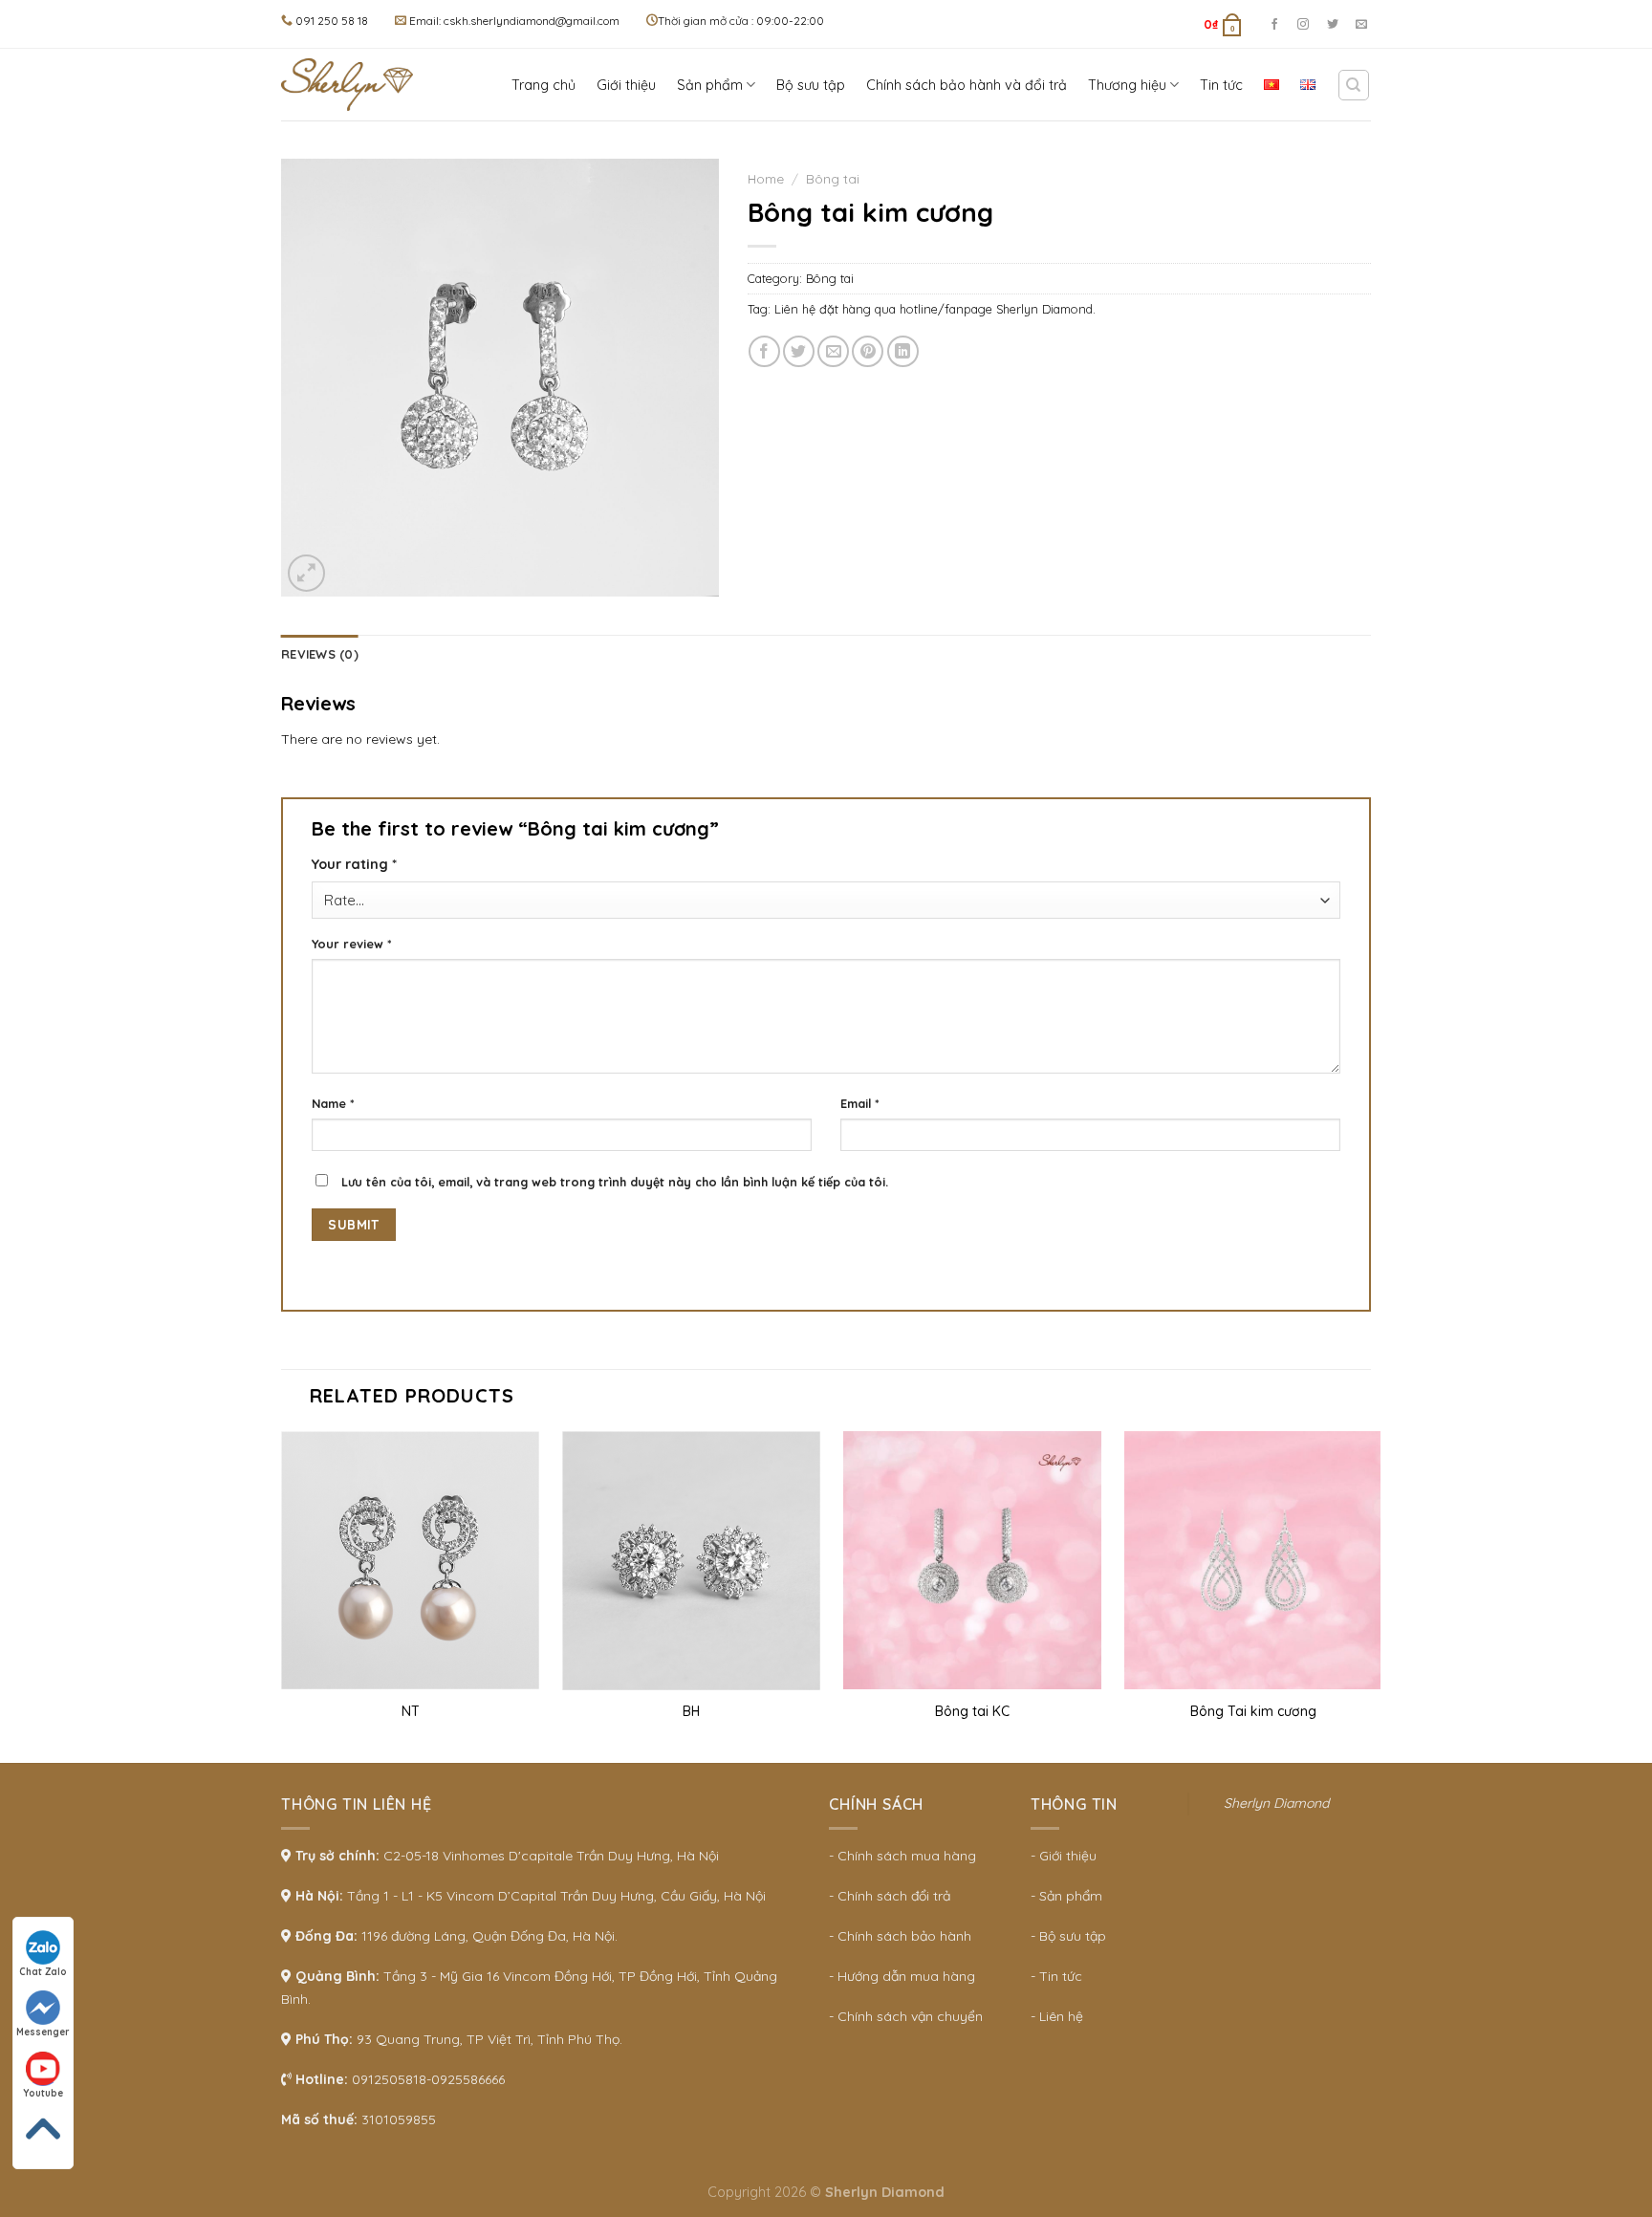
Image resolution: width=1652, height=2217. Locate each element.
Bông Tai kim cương (1253, 1711)
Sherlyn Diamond (1276, 1803)
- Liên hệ (1057, 2016)
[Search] (1354, 85)
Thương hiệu (1127, 85)
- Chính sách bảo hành (900, 1936)
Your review (352, 944)
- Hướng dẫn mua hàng (902, 1976)
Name (333, 1103)
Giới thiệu (626, 85)
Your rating (354, 864)
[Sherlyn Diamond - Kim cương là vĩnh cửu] (353, 85)
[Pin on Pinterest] (868, 351)
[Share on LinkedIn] (903, 351)
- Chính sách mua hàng (902, 1856)
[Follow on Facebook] (1274, 25)
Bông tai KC (972, 1711)
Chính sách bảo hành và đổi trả (967, 85)
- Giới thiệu (1064, 1856)
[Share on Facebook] (764, 351)
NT (411, 1711)
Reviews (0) (320, 654)
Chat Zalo (43, 1972)
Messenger (43, 2032)
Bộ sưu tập (811, 85)
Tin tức (1221, 85)
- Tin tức (1056, 1976)
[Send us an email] (1361, 25)
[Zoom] (306, 573)
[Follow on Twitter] (1333, 25)
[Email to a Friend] (833, 351)
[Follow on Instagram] (1303, 25)
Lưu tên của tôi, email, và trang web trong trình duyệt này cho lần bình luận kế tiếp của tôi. (615, 1182)
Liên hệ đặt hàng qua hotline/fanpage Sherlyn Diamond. (935, 309)
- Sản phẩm (1066, 1896)
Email (860, 1103)
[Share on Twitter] (799, 351)
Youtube (43, 2093)
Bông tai (833, 178)
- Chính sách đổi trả (890, 1896)
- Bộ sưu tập (1068, 1936)
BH (691, 1711)
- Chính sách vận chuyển (906, 2016)
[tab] (320, 654)
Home (766, 178)
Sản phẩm (710, 85)
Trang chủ (543, 85)
